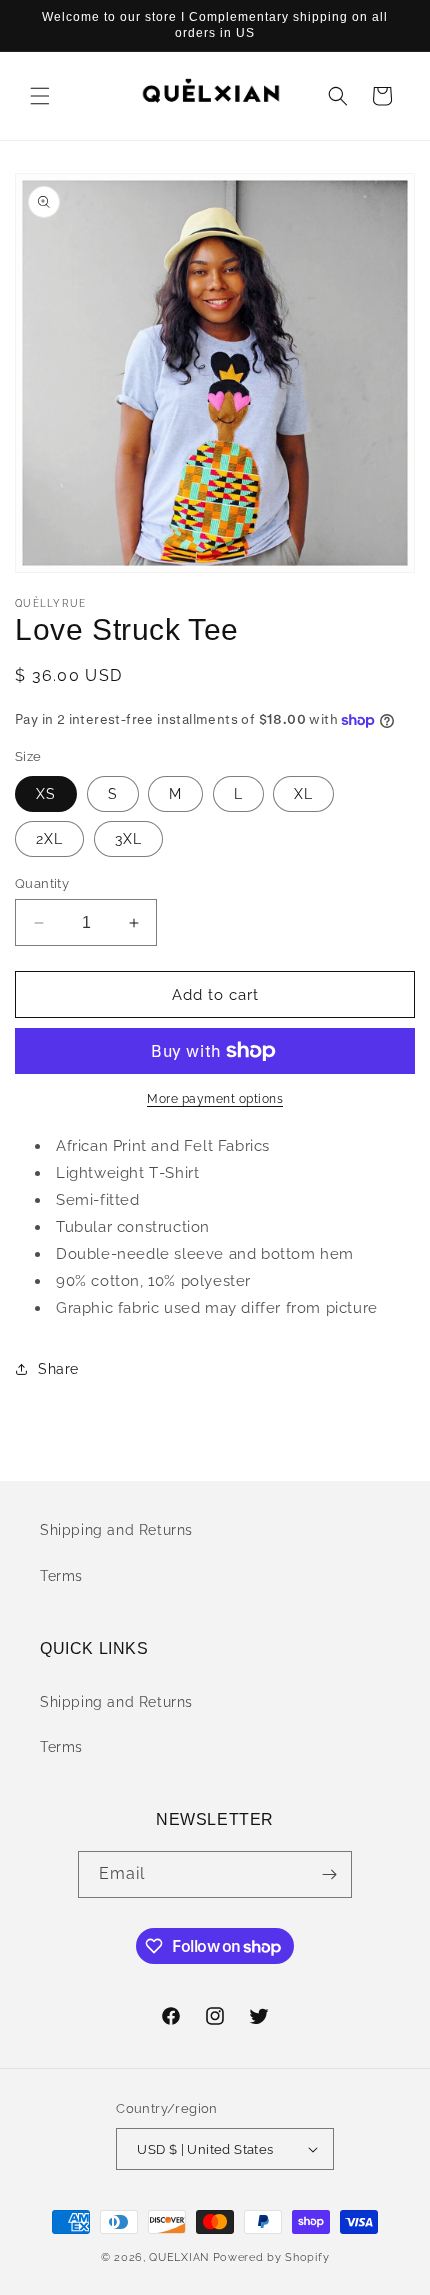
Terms (61, 1576)
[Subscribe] (329, 1874)
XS (46, 794)
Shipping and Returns (116, 1530)
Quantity (42, 883)
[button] (40, 96)
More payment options (215, 1099)
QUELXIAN (179, 2257)
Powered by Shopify (271, 2257)
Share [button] (58, 1369)
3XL (128, 839)
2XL (49, 839)
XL (303, 794)
